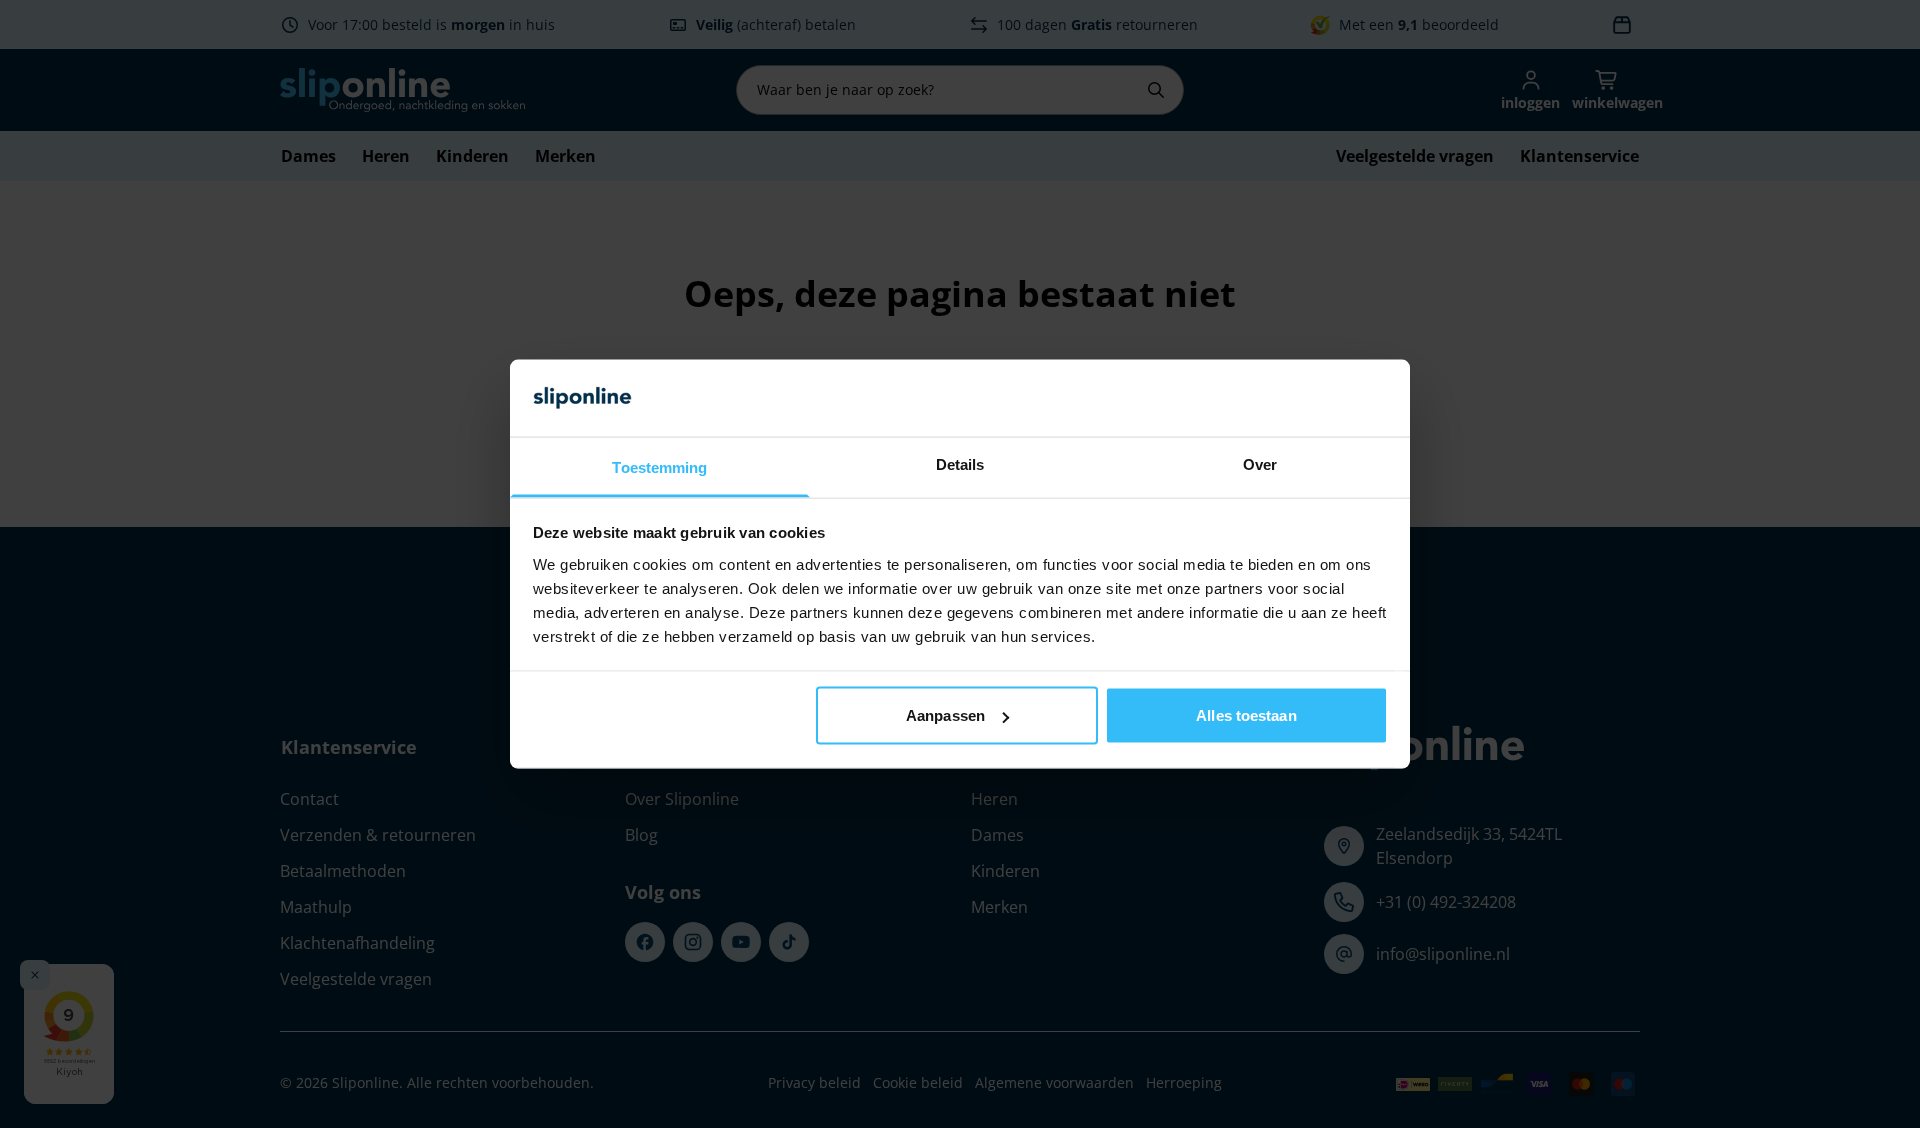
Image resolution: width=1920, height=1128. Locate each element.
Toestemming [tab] (659, 466)
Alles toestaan (1246, 715)
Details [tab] (960, 463)
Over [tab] (1260, 463)
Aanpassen (945, 715)
